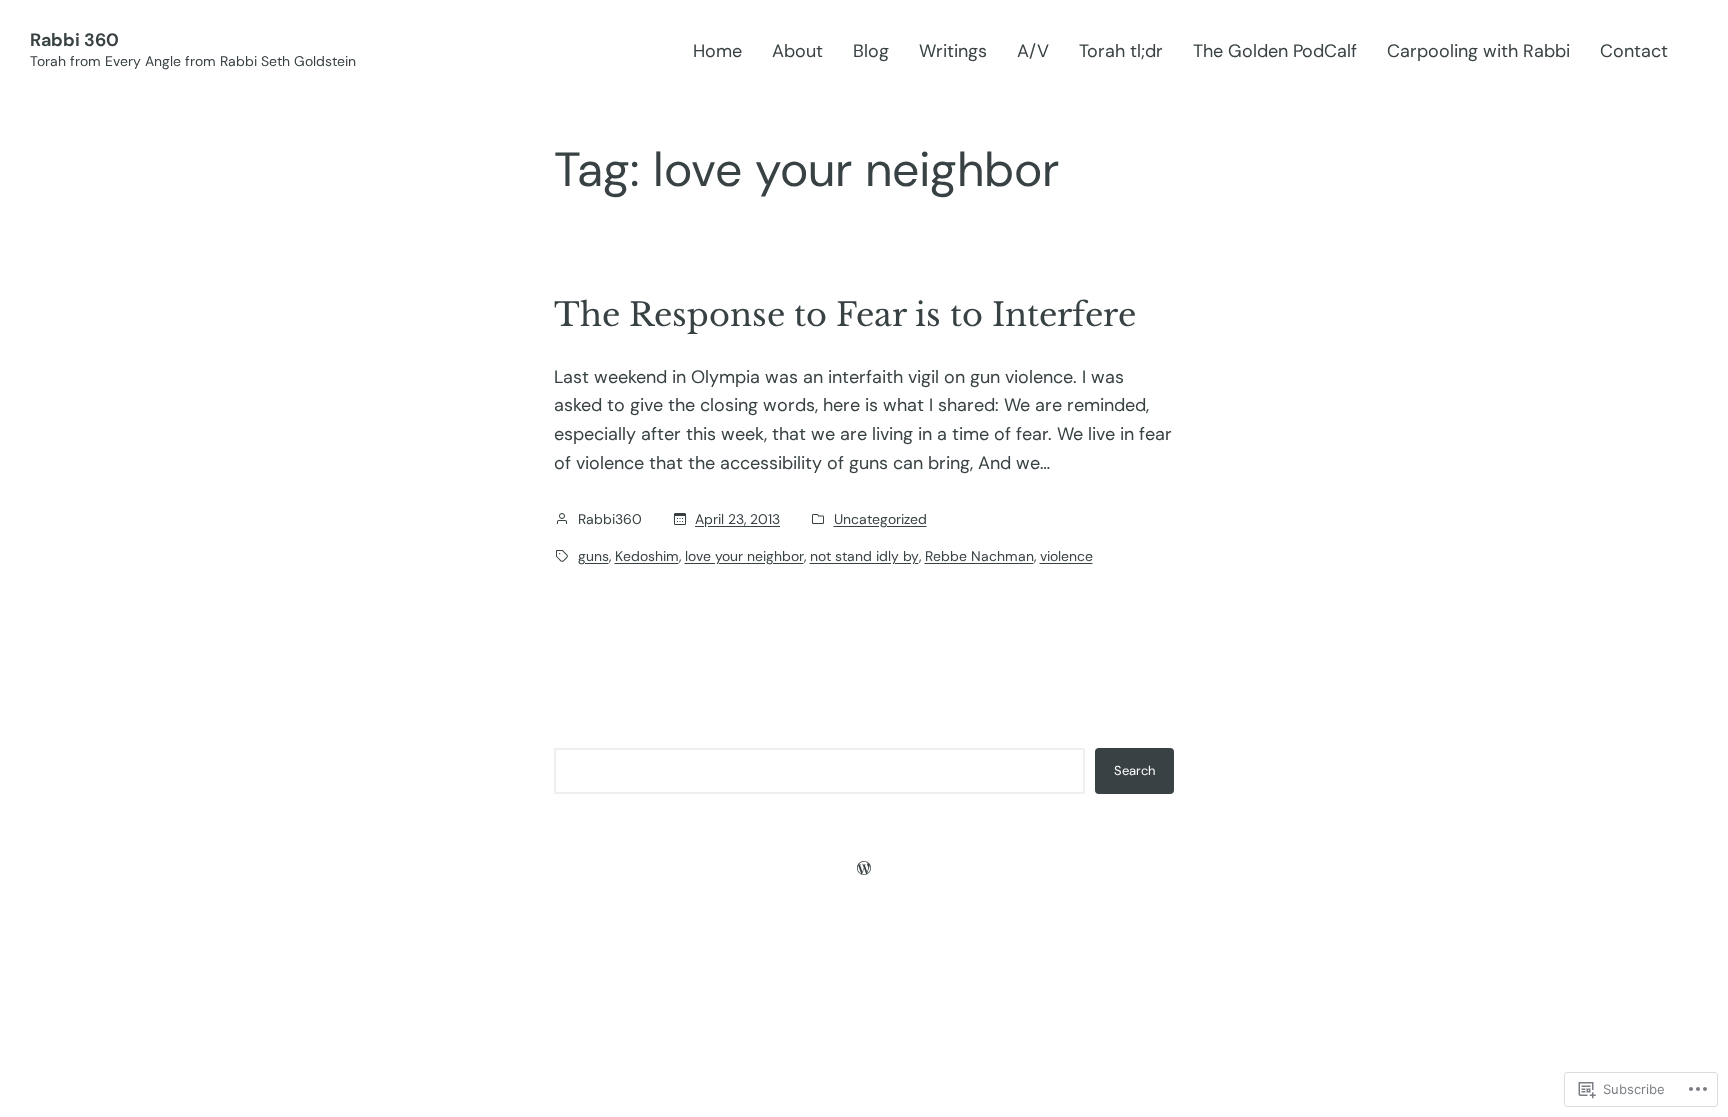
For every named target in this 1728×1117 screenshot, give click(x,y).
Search (1134, 770)
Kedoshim (647, 556)
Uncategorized (880, 519)
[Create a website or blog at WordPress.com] (864, 868)
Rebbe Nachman (979, 556)
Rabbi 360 (74, 40)
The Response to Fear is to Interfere (845, 315)
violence (1066, 556)
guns (593, 556)
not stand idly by (864, 556)
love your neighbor (744, 556)
